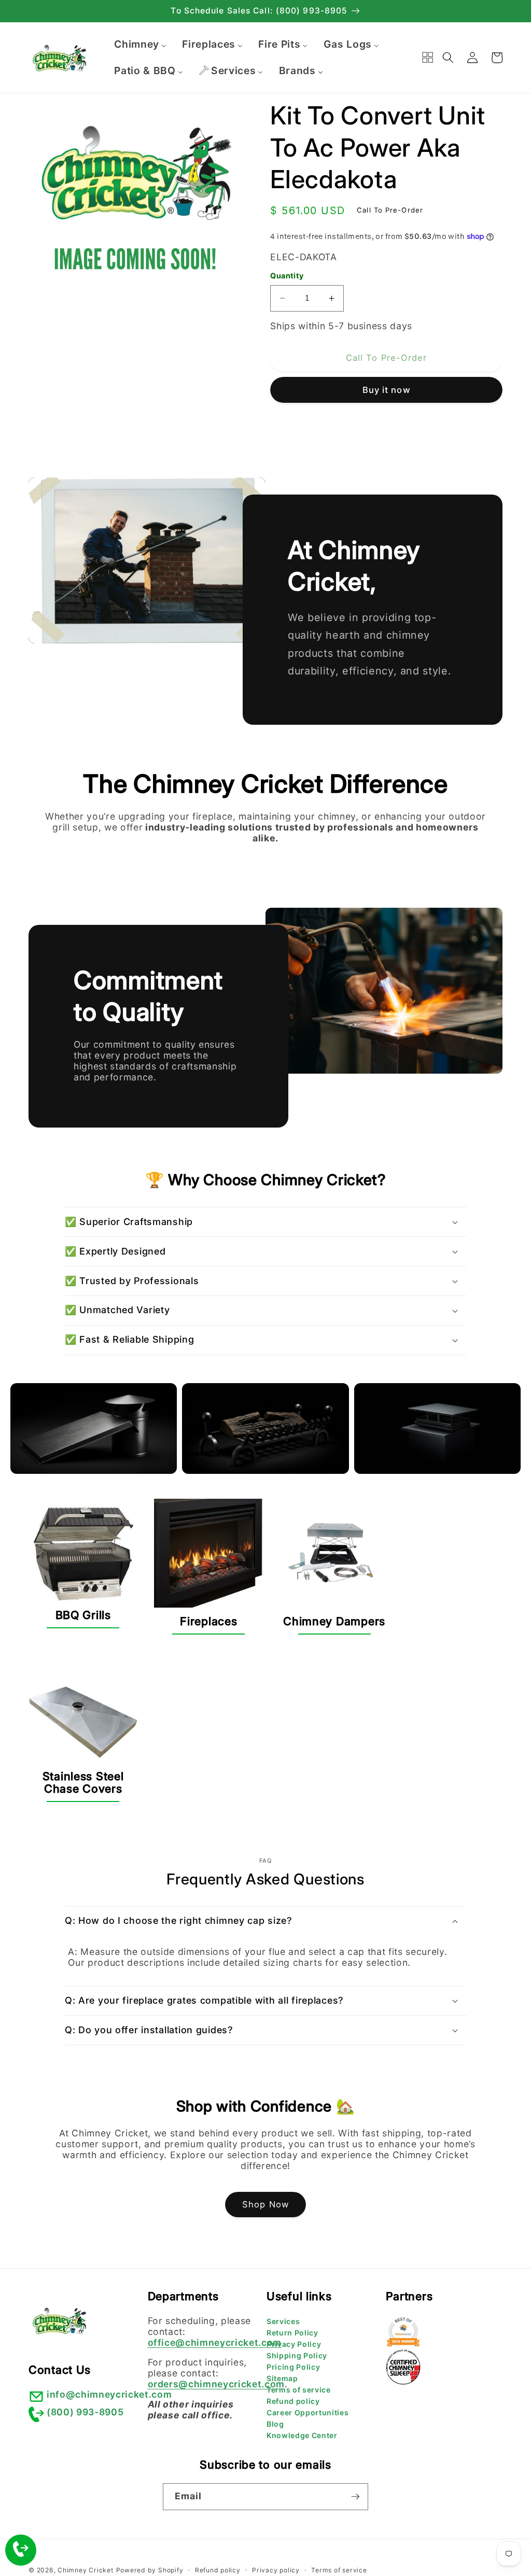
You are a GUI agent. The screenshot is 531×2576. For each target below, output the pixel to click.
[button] (448, 58)
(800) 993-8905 (85, 2412)
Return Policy (292, 2333)
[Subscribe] (355, 2497)
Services (283, 2321)
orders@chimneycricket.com (216, 2384)
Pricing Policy (293, 2367)
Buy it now (387, 390)
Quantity (287, 276)
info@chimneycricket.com (109, 2394)
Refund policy (293, 2401)
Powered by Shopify (150, 2570)
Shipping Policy (297, 2355)
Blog (275, 2424)
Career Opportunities (308, 2412)
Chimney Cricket (86, 2570)
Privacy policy (276, 2570)
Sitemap (282, 2378)
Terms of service (299, 2390)
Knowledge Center (302, 2435)
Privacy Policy (294, 2344)
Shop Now (265, 2204)
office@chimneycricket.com (215, 2342)
